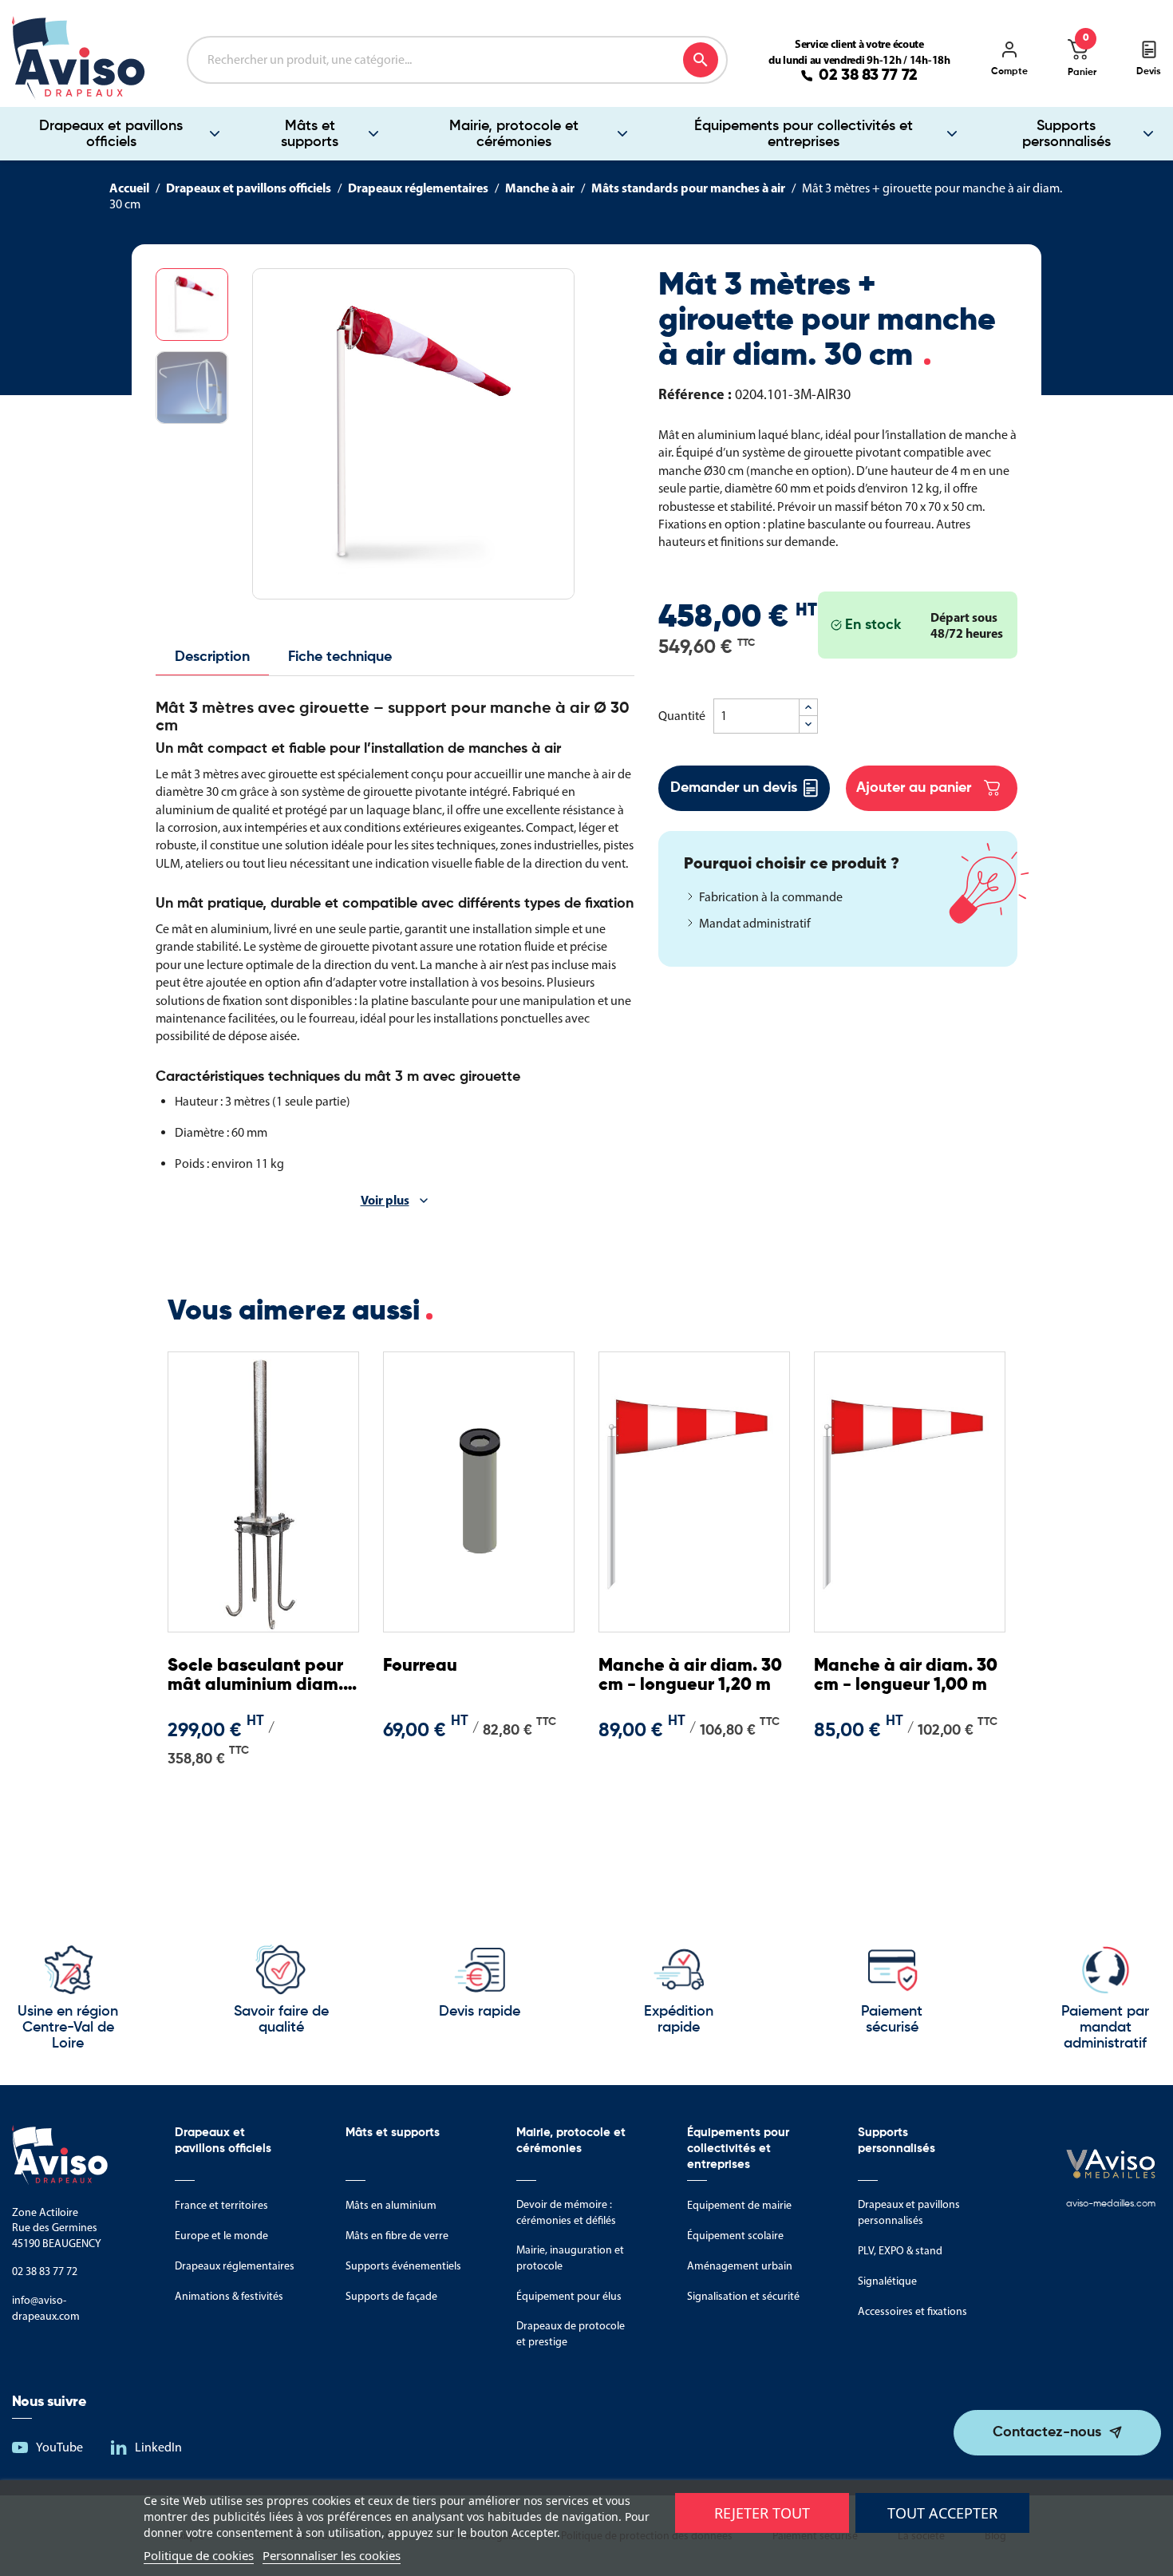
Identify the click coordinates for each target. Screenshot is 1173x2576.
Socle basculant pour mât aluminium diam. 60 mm (255, 1676)
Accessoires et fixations (912, 2311)
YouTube (59, 2447)
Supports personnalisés (1066, 134)
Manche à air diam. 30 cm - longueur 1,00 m (906, 1676)
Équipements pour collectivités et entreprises (804, 134)
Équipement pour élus (569, 2296)
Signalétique (887, 2281)
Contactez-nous (1047, 2432)
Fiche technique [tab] (340, 657)
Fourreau (420, 1666)
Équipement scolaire (735, 2236)
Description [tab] (212, 657)
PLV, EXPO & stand (900, 2251)
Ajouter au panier (914, 788)
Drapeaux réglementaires (235, 2266)
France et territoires (221, 2205)
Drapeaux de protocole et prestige (571, 2334)
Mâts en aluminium (391, 2205)
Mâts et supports (310, 134)
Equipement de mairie (739, 2205)
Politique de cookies (199, 2555)
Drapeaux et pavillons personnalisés (909, 2212)
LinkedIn (158, 2447)
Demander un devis (734, 788)
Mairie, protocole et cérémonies (514, 134)
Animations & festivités (229, 2296)
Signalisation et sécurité (743, 2296)
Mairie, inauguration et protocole (570, 2258)
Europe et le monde (221, 2236)
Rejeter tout (762, 2513)
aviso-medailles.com (1111, 2204)
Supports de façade (391, 2296)
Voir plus (385, 1200)
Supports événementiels (403, 2266)
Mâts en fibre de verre (397, 2236)
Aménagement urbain (740, 2266)
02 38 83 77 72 (868, 76)
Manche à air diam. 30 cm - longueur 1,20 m (690, 1676)
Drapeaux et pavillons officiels (111, 134)
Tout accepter (942, 2513)
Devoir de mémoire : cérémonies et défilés (566, 2212)
